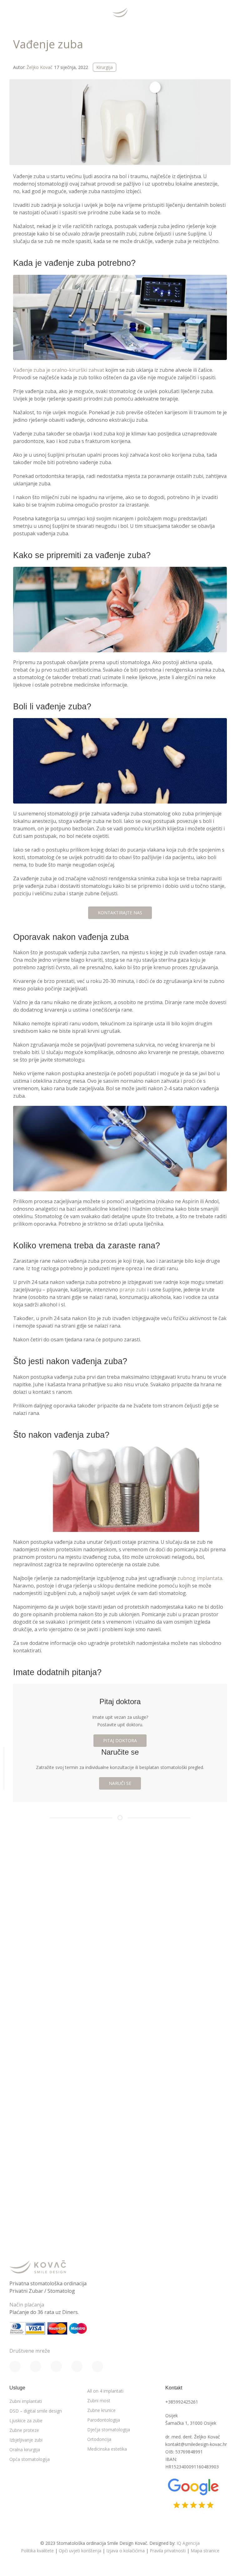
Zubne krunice (101, 2410)
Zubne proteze (24, 2430)
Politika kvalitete (37, 2551)
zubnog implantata (200, 1578)
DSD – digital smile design (36, 2411)
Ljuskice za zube (26, 2420)
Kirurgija (105, 67)
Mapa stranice (205, 2551)
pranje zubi (133, 1290)
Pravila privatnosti (168, 2551)
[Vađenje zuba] (120, 122)
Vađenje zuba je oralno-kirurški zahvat (59, 370)
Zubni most (99, 2401)
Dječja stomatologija (109, 2430)
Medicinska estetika (107, 2449)
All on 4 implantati (105, 2391)
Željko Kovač (40, 67)
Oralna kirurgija (25, 2450)
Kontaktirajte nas (120, 913)
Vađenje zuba (48, 44)
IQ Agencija (188, 2543)
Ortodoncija (99, 2439)
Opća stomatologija (30, 2459)
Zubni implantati (26, 2401)
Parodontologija (104, 2420)
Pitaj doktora (120, 1740)
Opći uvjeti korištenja (80, 2551)
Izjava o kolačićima (125, 2551)
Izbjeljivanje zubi (26, 2440)
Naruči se (120, 1783)
